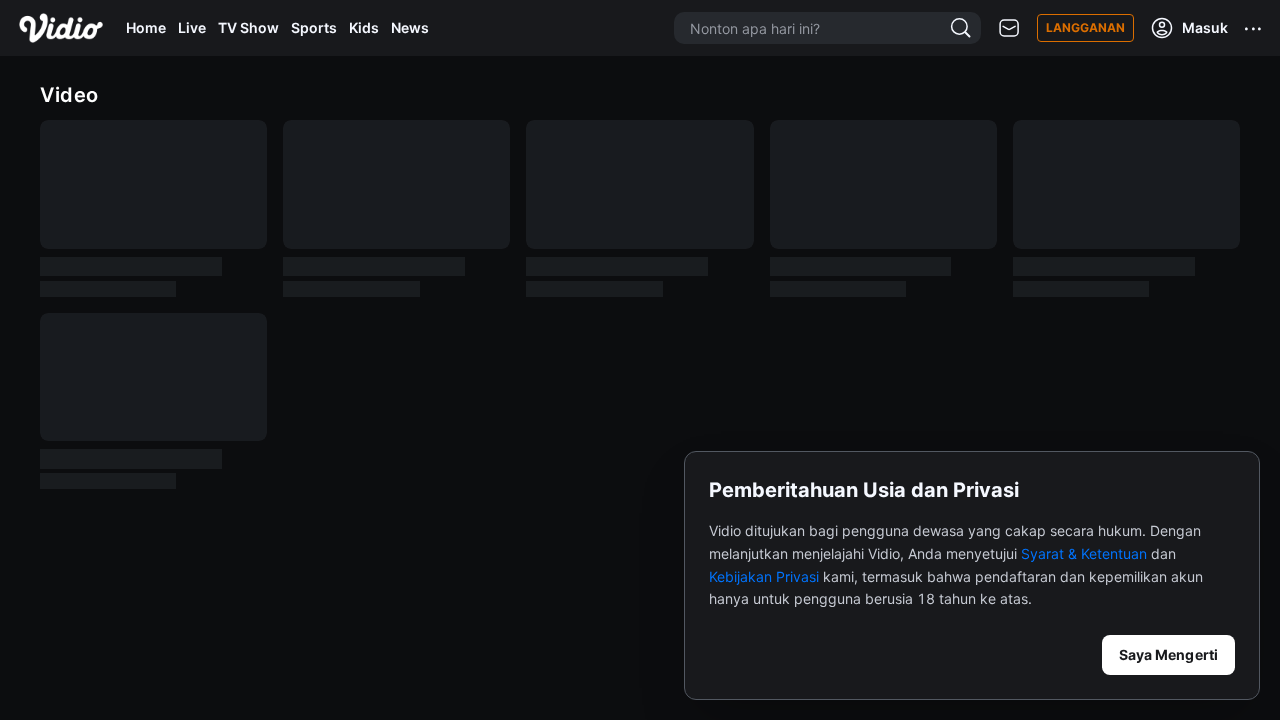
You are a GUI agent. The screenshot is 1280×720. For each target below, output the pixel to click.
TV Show (248, 27)
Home (146, 27)
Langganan (1085, 27)
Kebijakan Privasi (764, 576)
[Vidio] (61, 28)
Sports (314, 27)
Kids (364, 27)
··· (1254, 28)
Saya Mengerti (1168, 654)
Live (192, 27)
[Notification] (1009, 28)
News (410, 27)
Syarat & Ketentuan (1084, 553)
